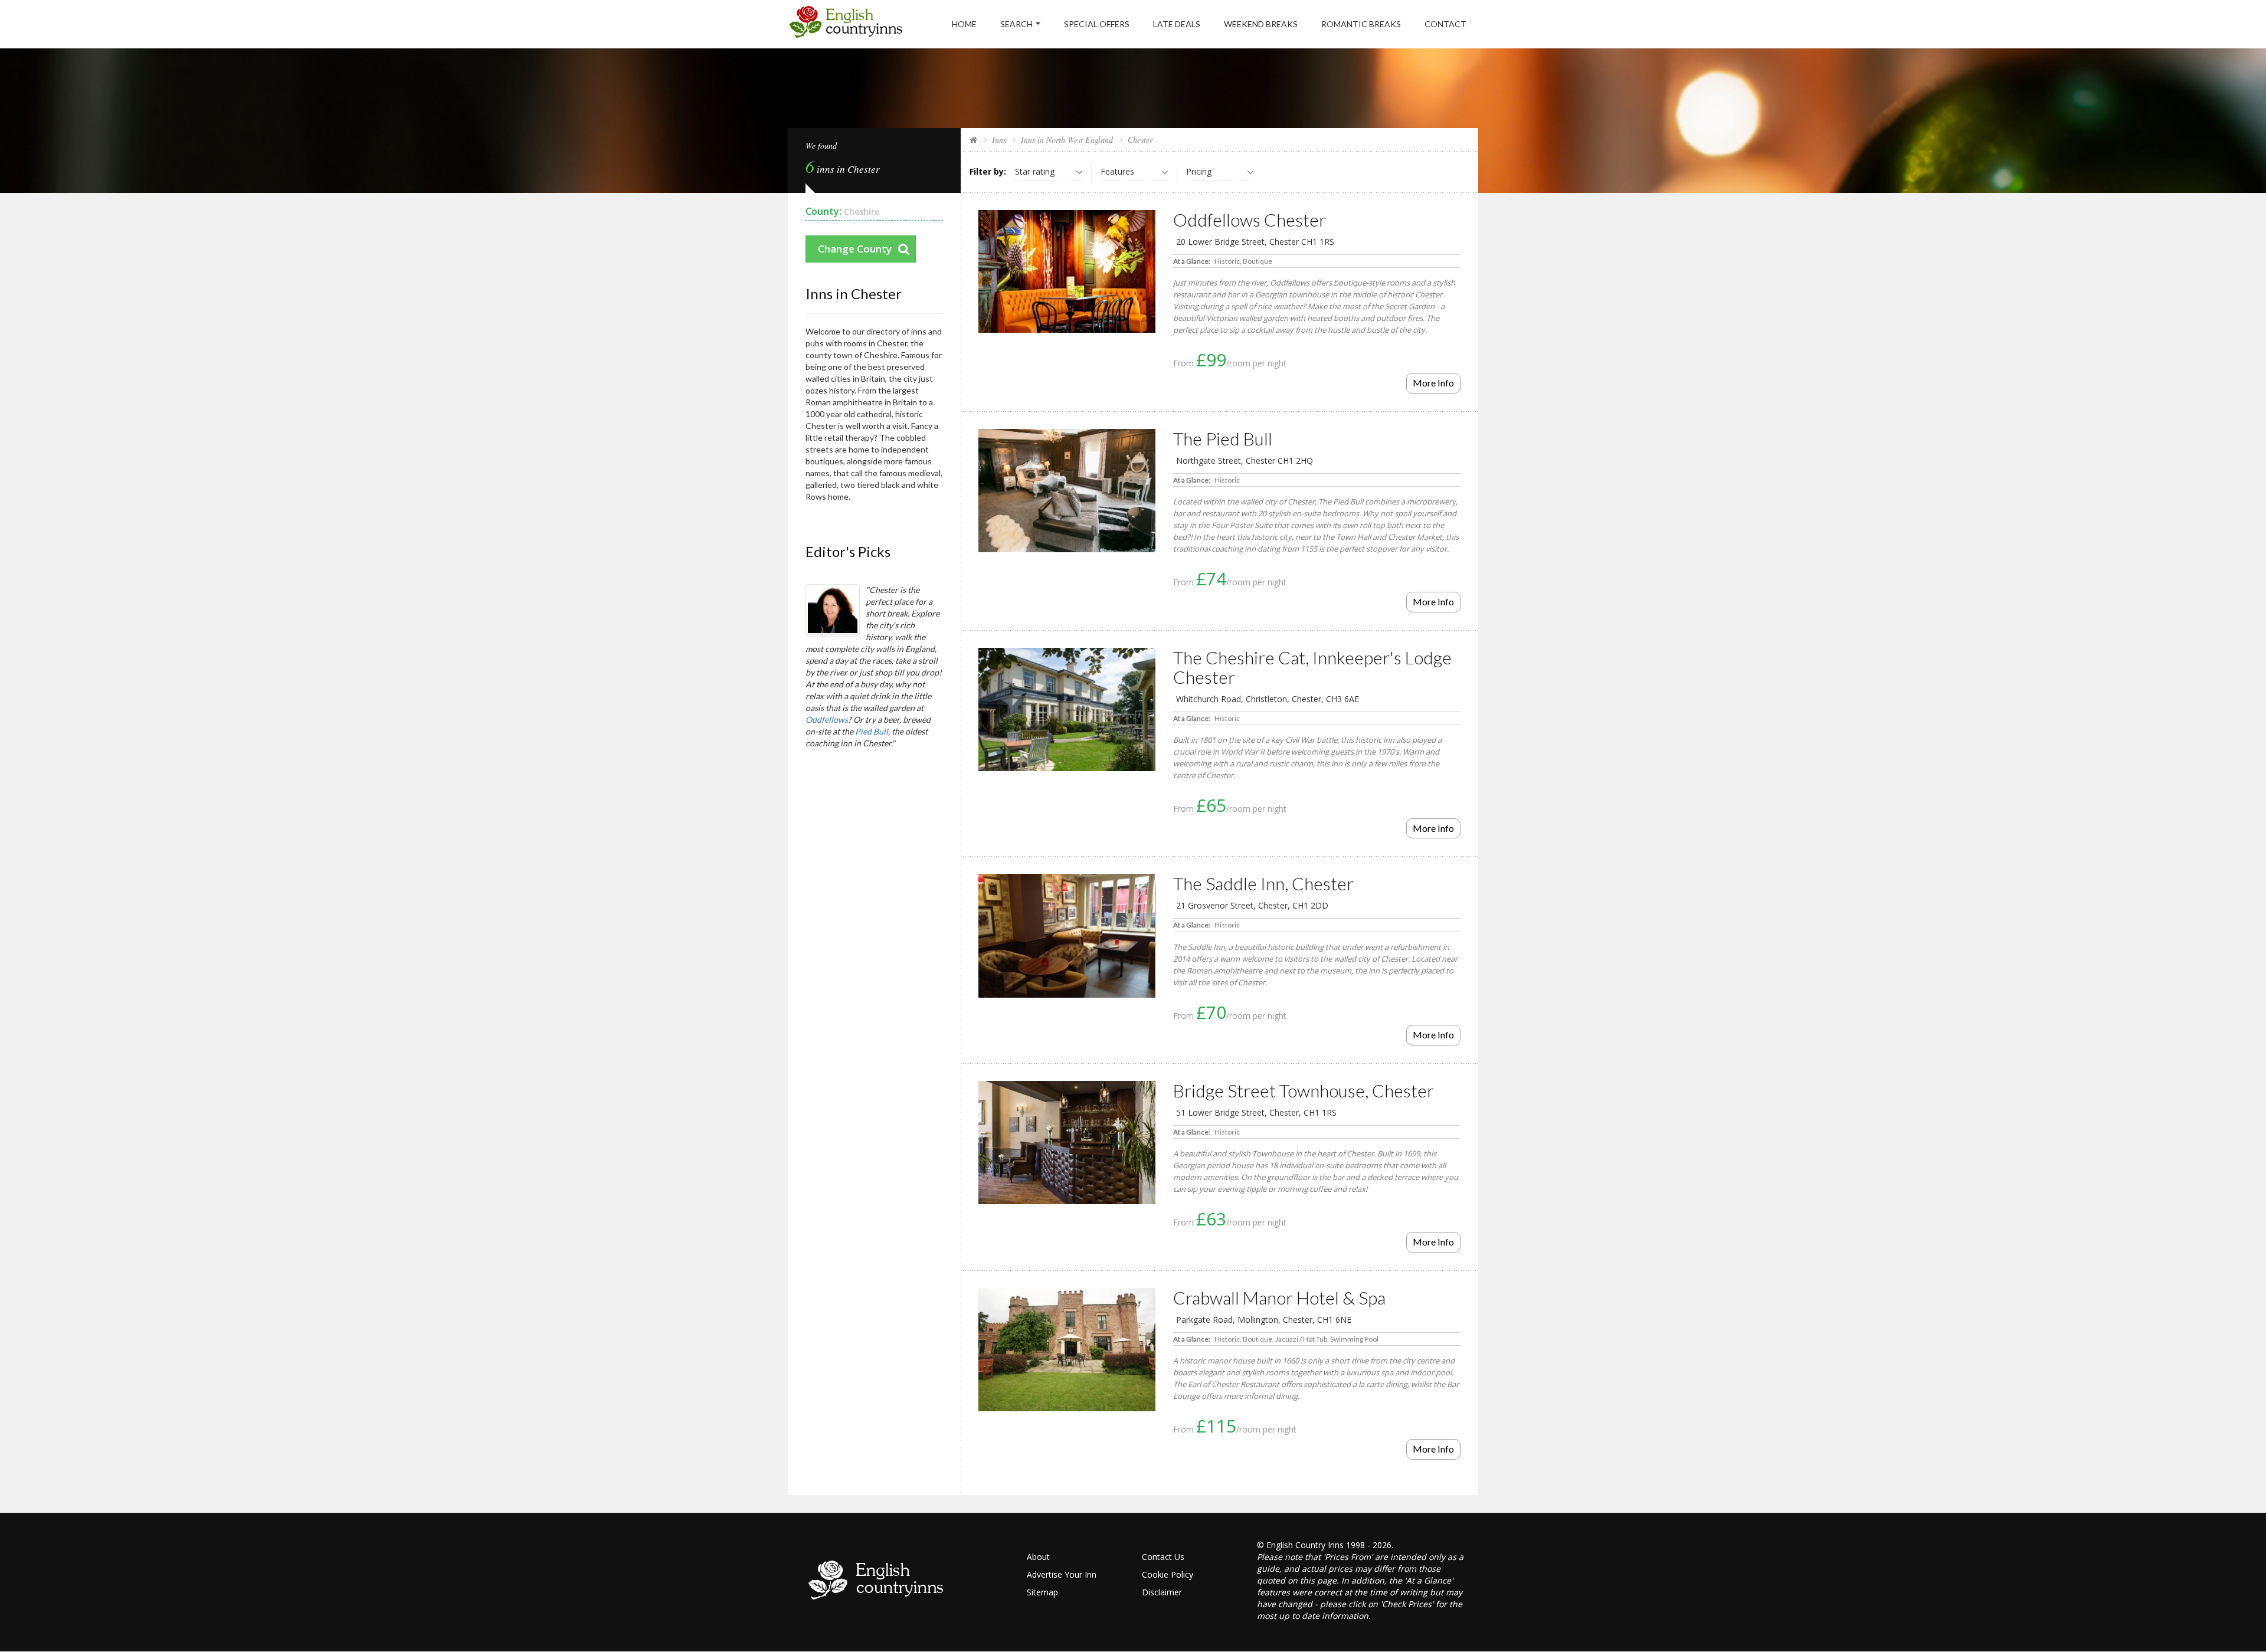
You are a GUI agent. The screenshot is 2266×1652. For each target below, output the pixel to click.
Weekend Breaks (1261, 24)
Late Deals (1177, 24)
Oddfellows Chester (1250, 219)
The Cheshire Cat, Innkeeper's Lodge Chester (1312, 667)
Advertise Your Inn (1062, 1574)
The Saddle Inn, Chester (1263, 883)
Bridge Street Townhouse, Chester (1304, 1090)
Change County (855, 249)
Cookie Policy (1168, 1574)
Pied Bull (872, 731)
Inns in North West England (1067, 140)
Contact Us (1163, 1557)
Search (1016, 24)
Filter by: (988, 171)
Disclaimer (1162, 1592)
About (1038, 1557)
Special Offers (1097, 24)
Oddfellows (827, 720)
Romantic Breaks (1361, 24)
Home (964, 24)
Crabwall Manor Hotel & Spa (1279, 1297)
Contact (1445, 24)
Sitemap (1042, 1592)
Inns (999, 140)
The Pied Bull (1223, 438)
